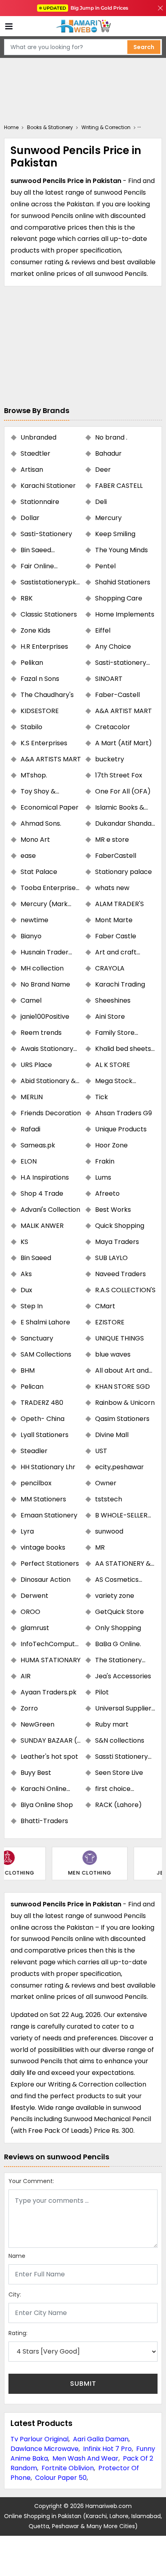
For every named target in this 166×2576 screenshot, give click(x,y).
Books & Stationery (50, 127)
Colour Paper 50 (61, 2478)
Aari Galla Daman (101, 2439)
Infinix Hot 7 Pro (107, 2449)
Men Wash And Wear (85, 2458)
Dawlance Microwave (45, 2449)
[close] (160, 8)
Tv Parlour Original (39, 2439)
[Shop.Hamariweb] (83, 26)
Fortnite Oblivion (68, 2468)
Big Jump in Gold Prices (86, 8)
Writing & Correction (106, 127)
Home (11, 127)
